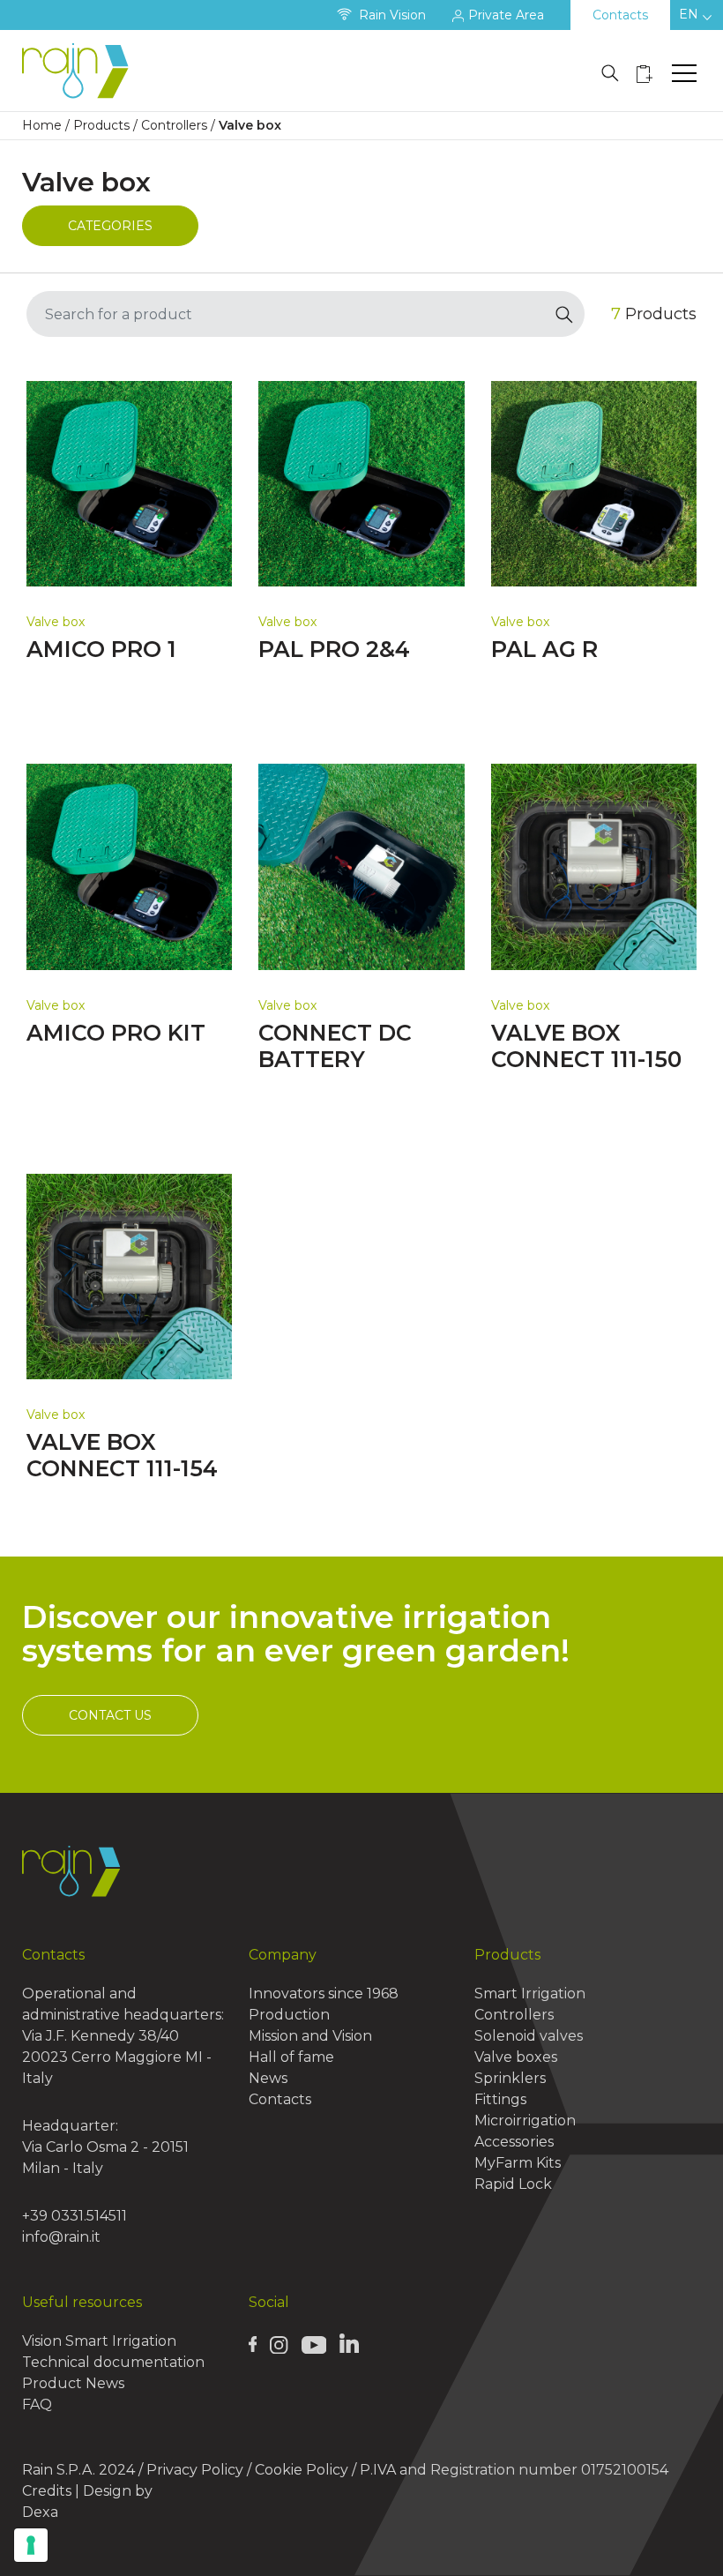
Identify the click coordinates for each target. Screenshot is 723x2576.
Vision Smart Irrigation (99, 2341)
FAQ (37, 2404)
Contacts (620, 15)
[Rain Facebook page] (253, 2344)
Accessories (514, 2142)
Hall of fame (291, 2057)
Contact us (110, 1715)
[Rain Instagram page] (279, 2344)
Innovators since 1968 (324, 1994)
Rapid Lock (513, 2184)
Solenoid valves (529, 2036)
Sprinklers (510, 2078)
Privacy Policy (195, 2470)
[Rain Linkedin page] (349, 2343)
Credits (47, 2491)
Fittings (500, 2099)
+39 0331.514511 (75, 2216)
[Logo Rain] (79, 71)
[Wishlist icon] (645, 74)
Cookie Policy (302, 2470)
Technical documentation (113, 2362)
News (268, 2078)
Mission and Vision (310, 2036)
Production (289, 2015)
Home (42, 125)
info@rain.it (61, 2237)
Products (101, 125)
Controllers (174, 125)
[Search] (565, 314)
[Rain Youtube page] (314, 2344)
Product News (73, 2383)
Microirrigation (525, 2121)
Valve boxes (516, 2057)
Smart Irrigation (530, 1994)
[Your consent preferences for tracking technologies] (31, 2545)
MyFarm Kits (518, 2163)
